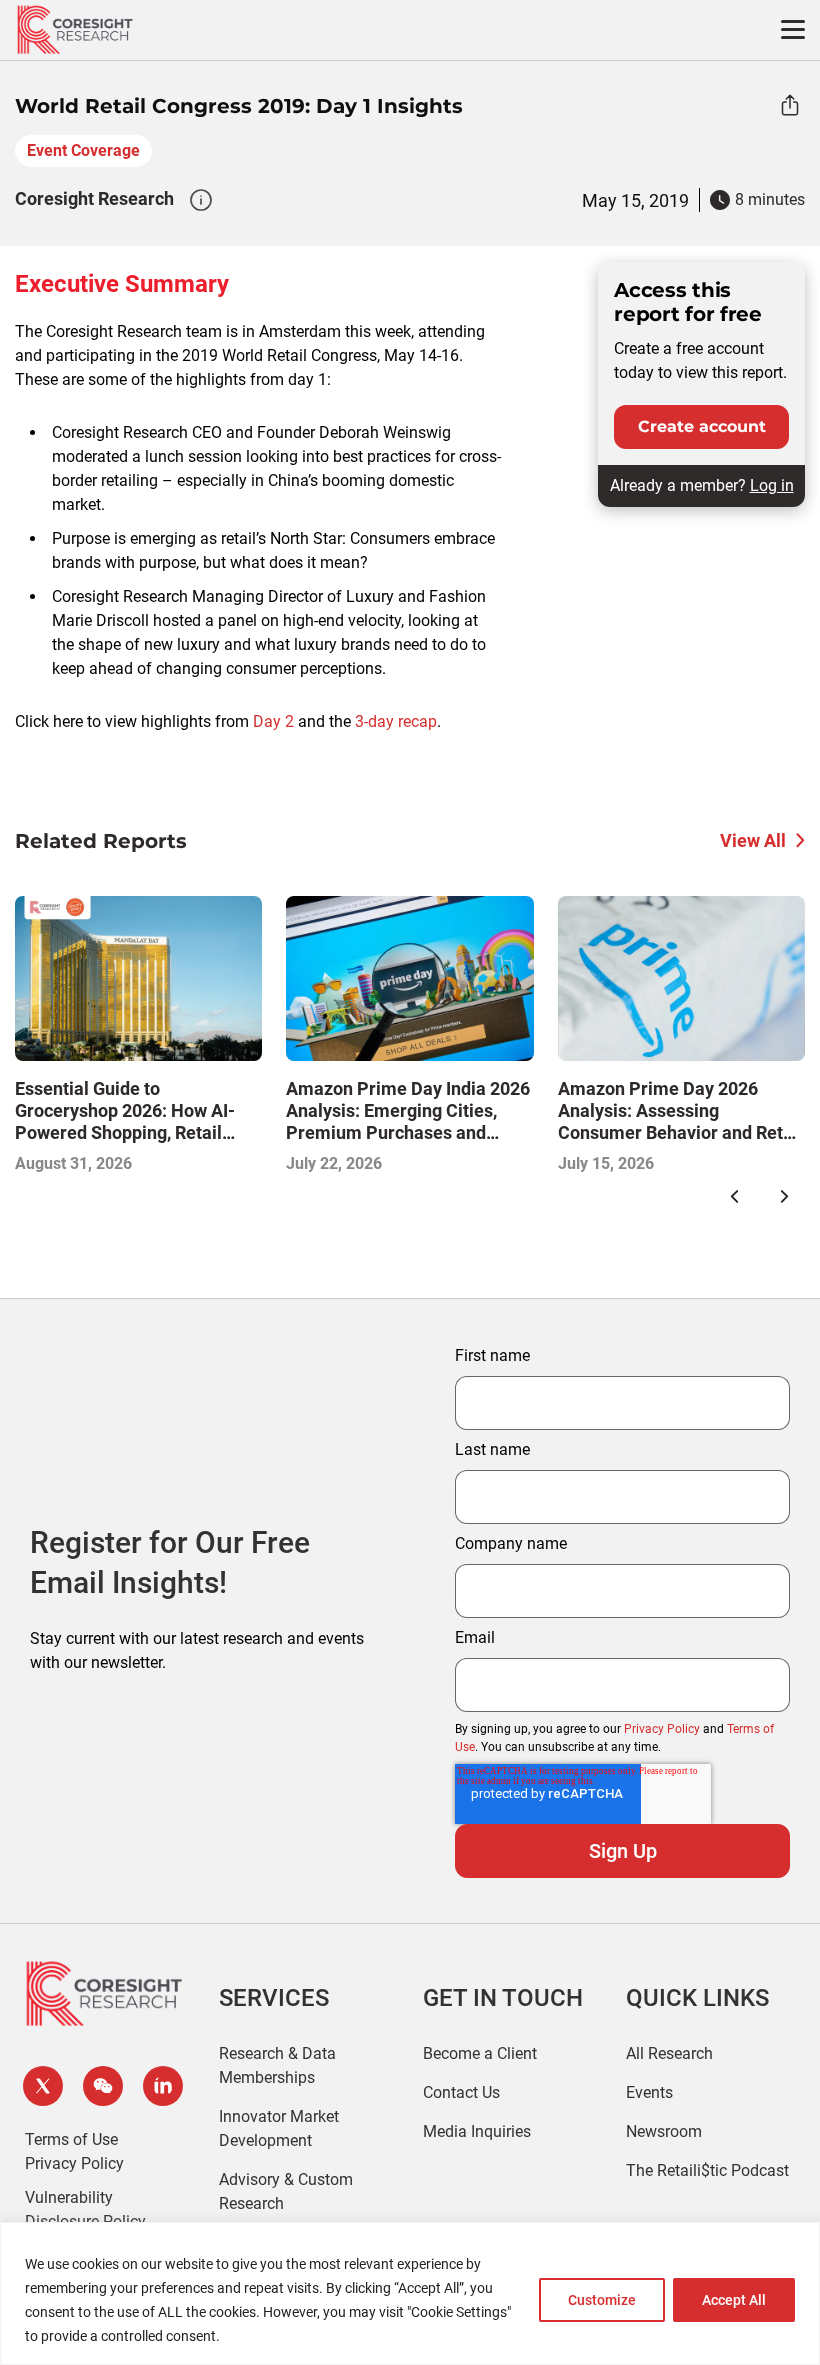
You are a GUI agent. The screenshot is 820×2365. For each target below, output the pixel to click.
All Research (669, 2053)
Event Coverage (83, 150)
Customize (602, 2300)
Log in (772, 485)
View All (753, 840)
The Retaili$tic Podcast (707, 2170)
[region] (410, 2293)
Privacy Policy (662, 1729)
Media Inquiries (477, 2131)
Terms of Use (71, 2139)
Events (649, 2092)
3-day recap (396, 721)
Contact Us (461, 2092)
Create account (702, 426)
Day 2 (273, 721)
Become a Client (480, 2053)
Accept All (734, 2300)
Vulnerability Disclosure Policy (85, 2209)
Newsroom (664, 2131)
